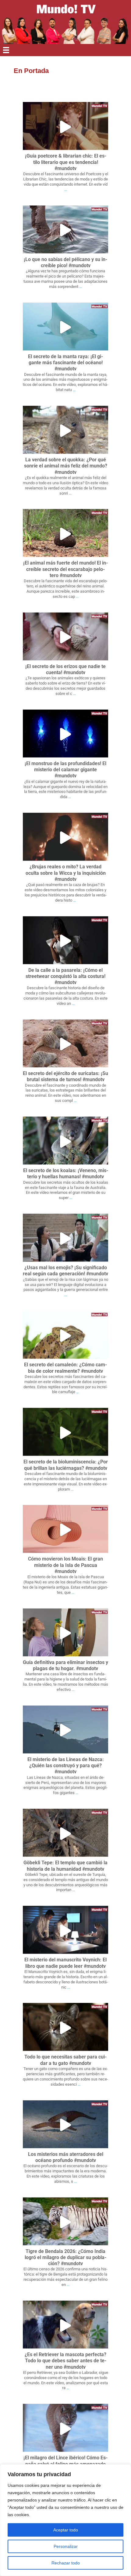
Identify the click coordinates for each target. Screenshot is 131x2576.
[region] (65, 2520)
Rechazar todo (66, 2563)
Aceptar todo (66, 2530)
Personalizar (66, 2546)
